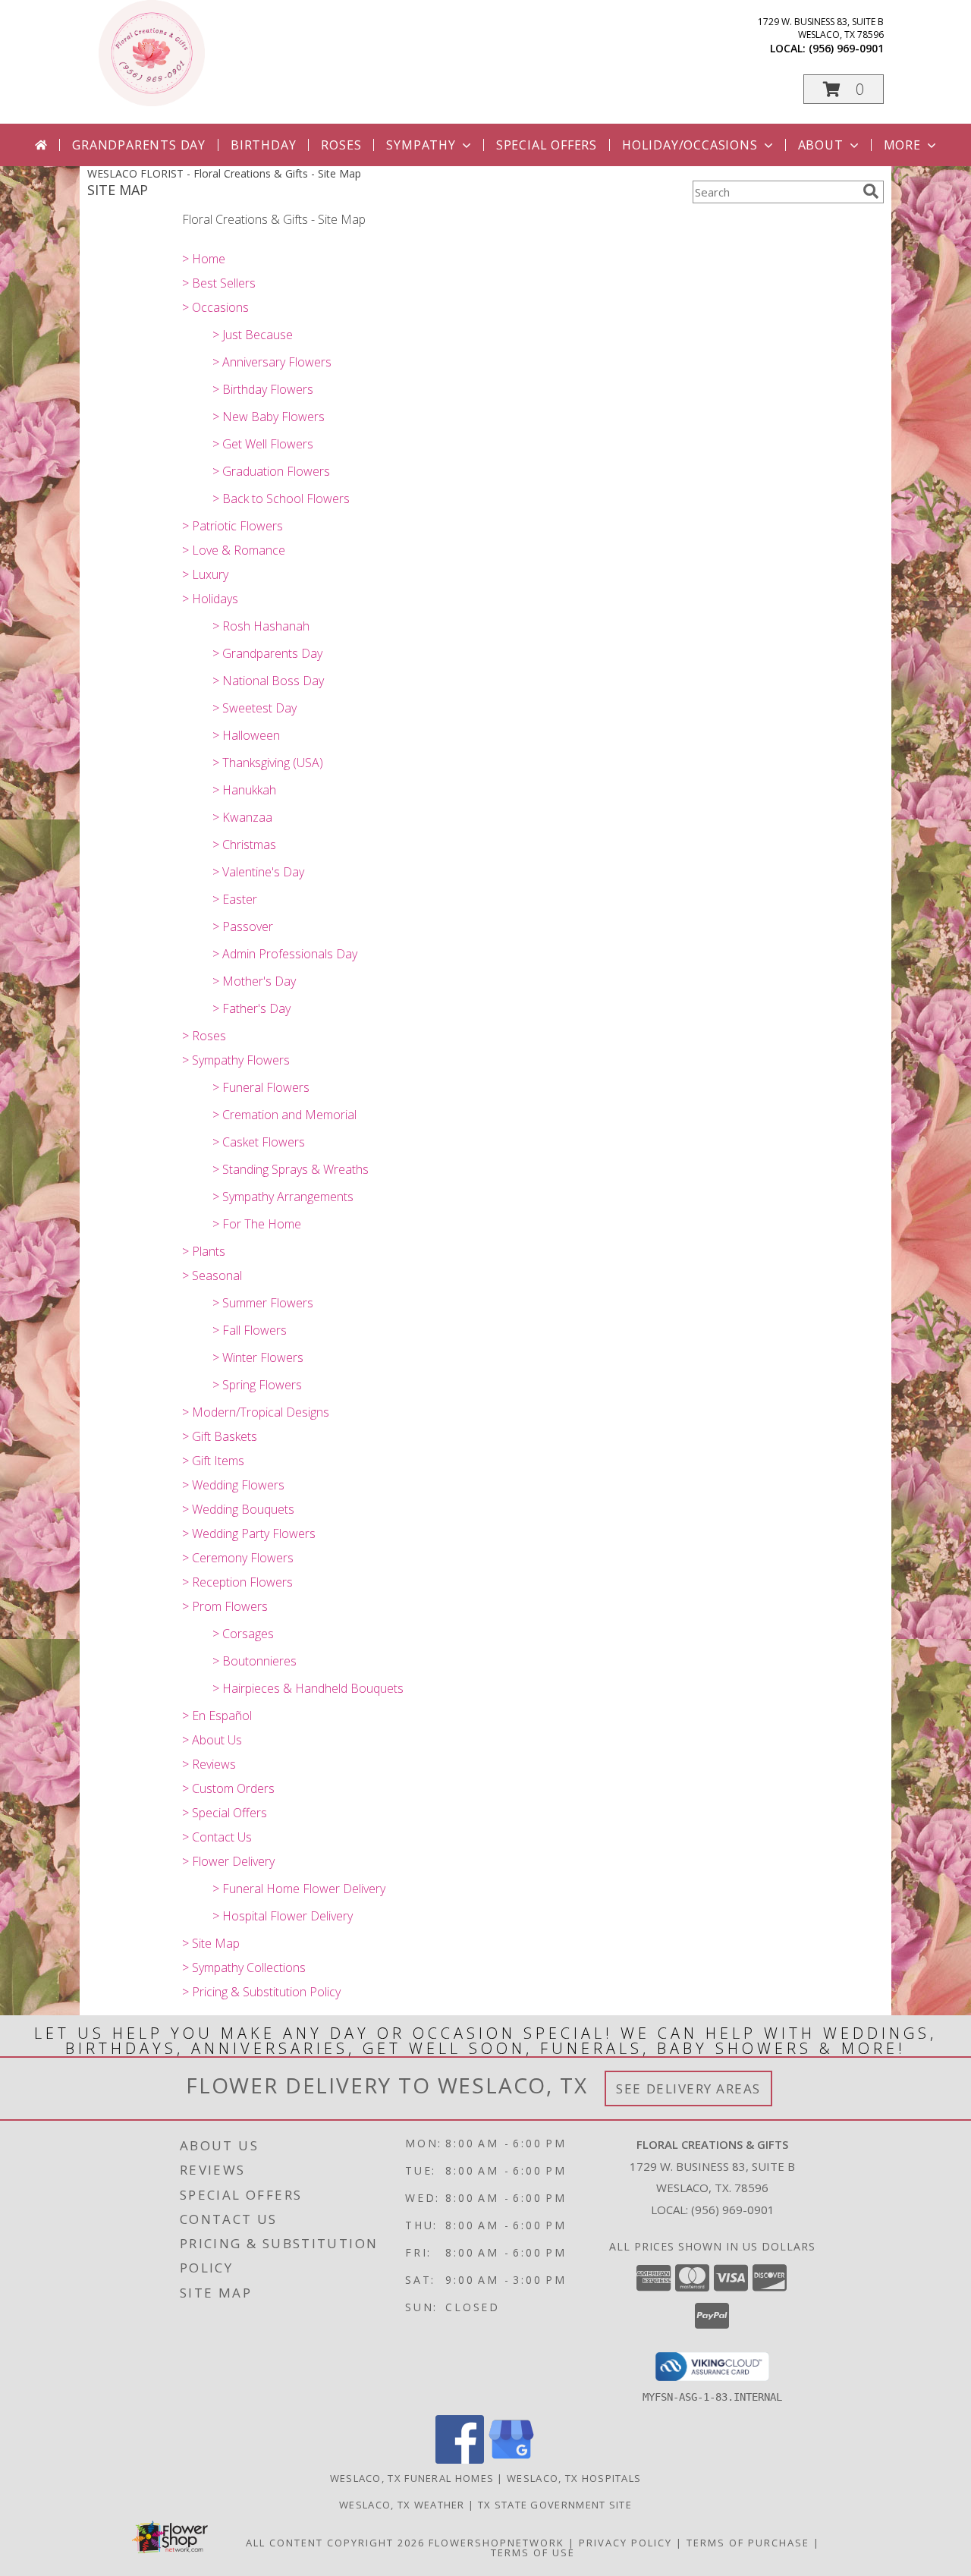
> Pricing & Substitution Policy (261, 1992)
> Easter (235, 899)
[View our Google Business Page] (511, 2460)
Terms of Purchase (748, 2543)
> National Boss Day (268, 681)
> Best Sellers (219, 283)
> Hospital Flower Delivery (283, 1916)
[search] (871, 191)
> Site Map (211, 1943)
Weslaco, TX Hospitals (574, 2478)
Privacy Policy (625, 2543)
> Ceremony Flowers (238, 1558)
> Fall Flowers (250, 1330)
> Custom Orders (228, 1788)
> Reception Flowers (237, 1582)
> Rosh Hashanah (261, 626)
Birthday (263, 145)
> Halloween (246, 735)
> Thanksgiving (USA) (268, 763)
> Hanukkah (244, 790)
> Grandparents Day (267, 653)
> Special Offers (225, 1813)
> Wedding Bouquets (238, 1509)
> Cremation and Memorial (284, 1115)
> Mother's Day (254, 981)
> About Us (212, 1740)
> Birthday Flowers (263, 389)
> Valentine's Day (258, 872)
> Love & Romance (234, 550)
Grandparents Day (139, 145)
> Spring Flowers (257, 1385)
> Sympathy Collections (244, 1967)
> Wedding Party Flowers (249, 1533)
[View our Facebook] (460, 2460)
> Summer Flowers (263, 1303)
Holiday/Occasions (690, 145)
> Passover (243, 926)
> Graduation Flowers (271, 471)
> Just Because (253, 335)
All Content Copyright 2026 (335, 2543)
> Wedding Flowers (233, 1485)
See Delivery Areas (688, 2088)
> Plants (204, 1251)
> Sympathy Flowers (236, 1060)
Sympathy (421, 145)
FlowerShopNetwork (496, 2543)
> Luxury (205, 574)
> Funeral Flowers (261, 1087)
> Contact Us (217, 1837)
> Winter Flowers (258, 1357)
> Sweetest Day (255, 708)
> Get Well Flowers (263, 444)
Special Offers (547, 145)
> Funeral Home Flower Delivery (299, 1889)
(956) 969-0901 (846, 48)
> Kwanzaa (242, 817)
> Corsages (243, 1634)
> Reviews (209, 1764)
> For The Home (257, 1224)
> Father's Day (251, 1008)
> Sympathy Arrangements (283, 1197)
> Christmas (244, 845)
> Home (204, 259)
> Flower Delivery (228, 1861)
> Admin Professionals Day (285, 954)
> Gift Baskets (220, 1436)
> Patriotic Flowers (233, 526)
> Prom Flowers (225, 1606)
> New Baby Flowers (269, 417)
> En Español (217, 1716)
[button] (844, 89)
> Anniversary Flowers (272, 362)
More (902, 145)
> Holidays (210, 599)
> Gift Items (213, 1461)
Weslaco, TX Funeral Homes (412, 2478)
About (821, 145)
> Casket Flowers (259, 1142)
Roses (341, 145)
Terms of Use (533, 2552)
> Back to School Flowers (281, 499)
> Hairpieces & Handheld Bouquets (308, 1688)
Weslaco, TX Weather (402, 2505)
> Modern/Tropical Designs (256, 1412)
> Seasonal (212, 1275)
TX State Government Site (555, 2505)
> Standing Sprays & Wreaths (291, 1169)
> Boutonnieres (255, 1661)
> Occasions (215, 307)
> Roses (204, 1036)
